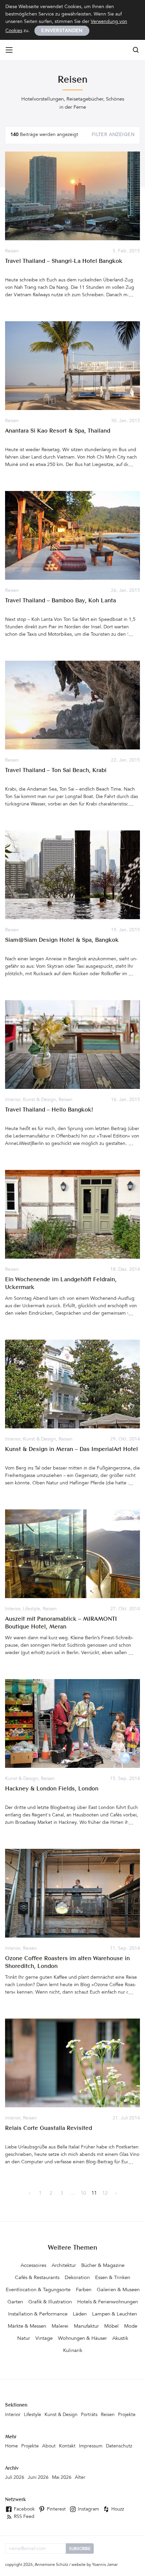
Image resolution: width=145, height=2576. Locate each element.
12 (105, 2194)
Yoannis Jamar (105, 2565)
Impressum (91, 2446)
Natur (24, 2339)
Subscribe (80, 2549)
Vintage (44, 2339)
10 (83, 2194)
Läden (80, 2314)
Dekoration (77, 2278)
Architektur (64, 2266)
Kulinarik (73, 2351)
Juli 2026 (15, 2478)
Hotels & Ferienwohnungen (108, 2302)
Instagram (88, 2510)
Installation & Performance (38, 2314)
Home (11, 2446)
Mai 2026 (62, 2478)
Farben (84, 2290)
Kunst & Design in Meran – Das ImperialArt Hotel (71, 1449)
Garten (15, 2302)
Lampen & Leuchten (114, 2314)
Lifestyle (32, 1609)
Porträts (89, 2415)
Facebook (24, 2510)
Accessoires (33, 2266)
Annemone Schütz (51, 2565)
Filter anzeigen (113, 135)
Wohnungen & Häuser (82, 2339)
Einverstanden (62, 31)
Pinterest (56, 2510)
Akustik (120, 2339)
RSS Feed (23, 2517)
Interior (13, 1100)
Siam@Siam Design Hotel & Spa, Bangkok (62, 940)
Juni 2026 (38, 2478)
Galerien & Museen (118, 2290)
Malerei (60, 2326)
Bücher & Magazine (103, 2266)
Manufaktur (86, 2326)
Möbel (111, 2326)
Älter (80, 2478)
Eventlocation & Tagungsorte (38, 2290)
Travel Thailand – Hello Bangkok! (49, 1110)
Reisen (12, 251)
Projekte (127, 2415)
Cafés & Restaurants (37, 2278)
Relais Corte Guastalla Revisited (49, 2128)
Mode (131, 2326)
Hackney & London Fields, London (52, 1789)
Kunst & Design (39, 1100)
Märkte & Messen (27, 2326)
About (49, 2446)
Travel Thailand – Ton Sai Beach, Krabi (56, 771)
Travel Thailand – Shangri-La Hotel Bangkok (64, 261)
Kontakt (67, 2446)
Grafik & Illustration (50, 2302)
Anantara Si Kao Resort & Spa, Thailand (58, 431)
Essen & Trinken (113, 2278)
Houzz (117, 2510)
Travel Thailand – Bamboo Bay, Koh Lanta (61, 601)
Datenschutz (119, 2446)
